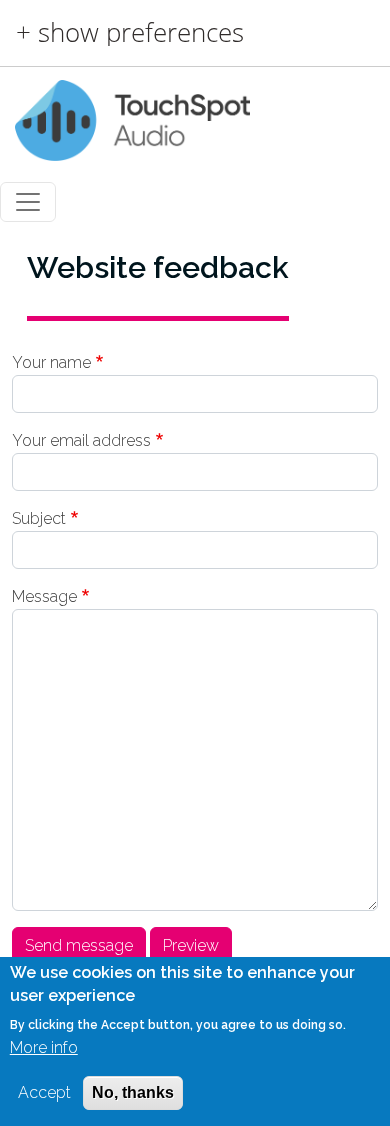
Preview (191, 945)
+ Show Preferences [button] (130, 33)
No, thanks (133, 1092)
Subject (39, 518)
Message (44, 596)
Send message (79, 945)
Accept (44, 1092)
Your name (51, 362)
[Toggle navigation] (28, 202)
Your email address (81, 440)
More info (44, 1047)
